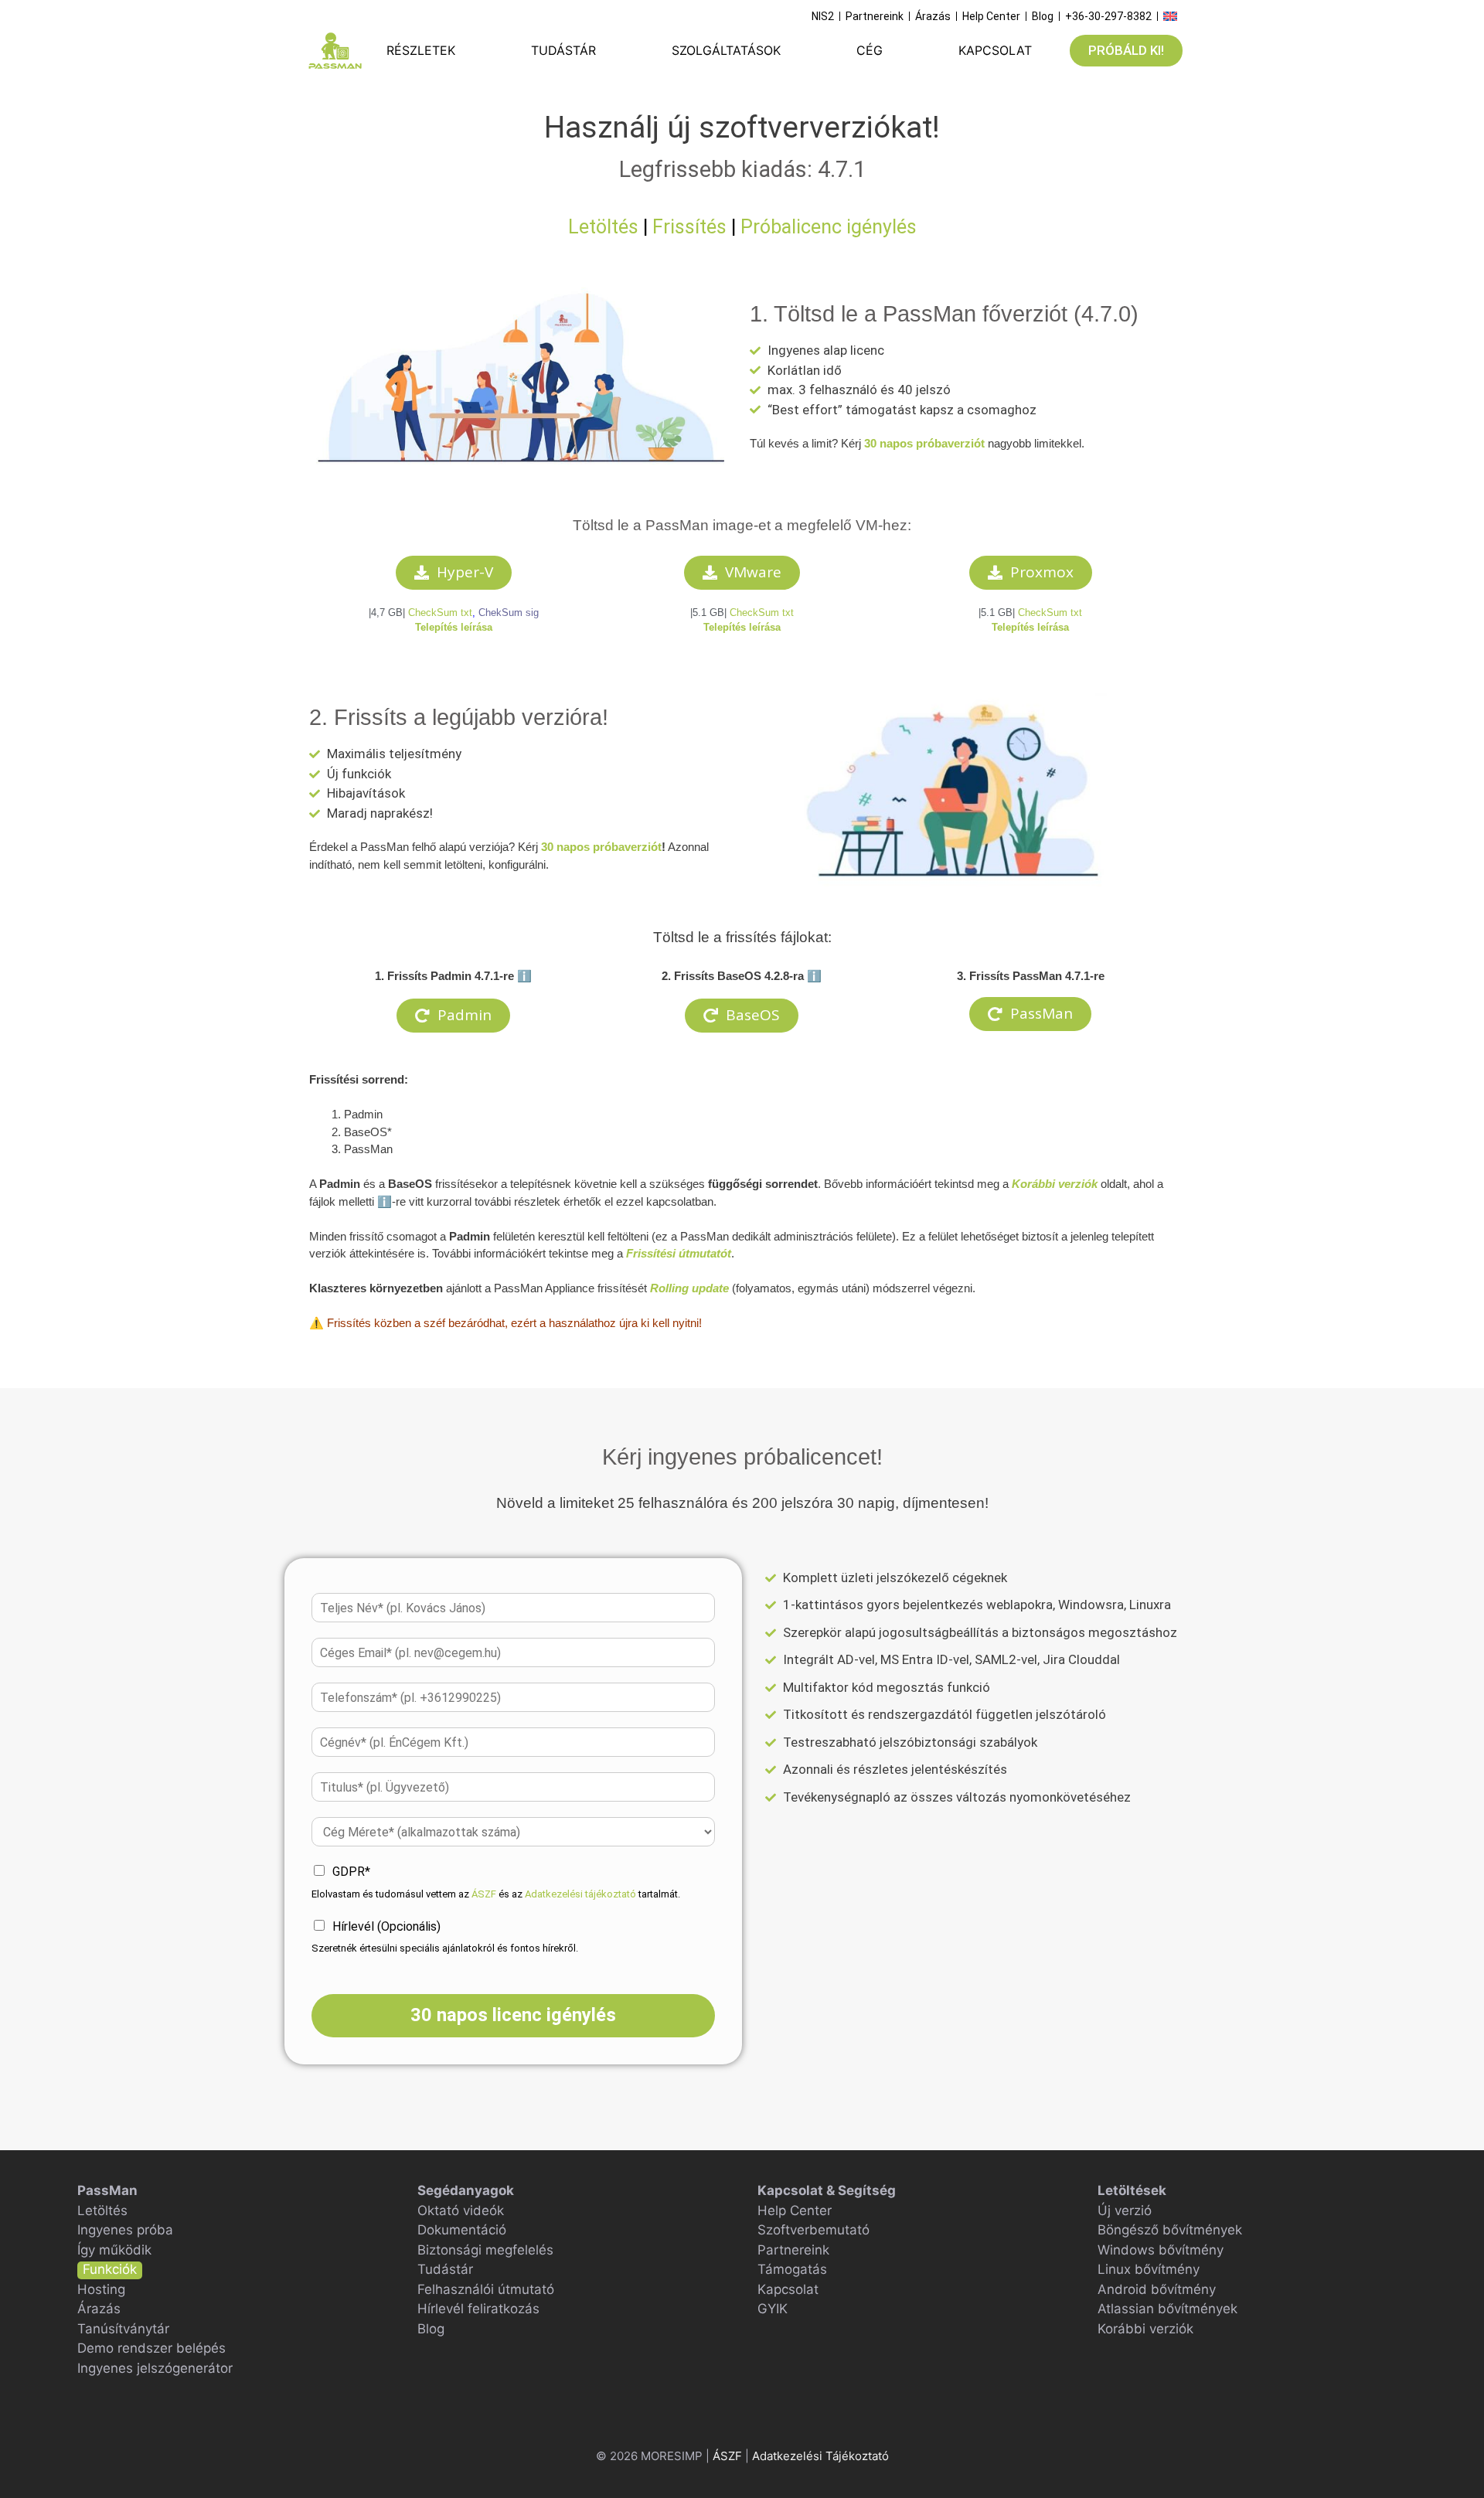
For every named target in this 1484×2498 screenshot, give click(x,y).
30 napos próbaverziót (924, 443)
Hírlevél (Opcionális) (386, 1926)
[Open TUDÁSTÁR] (608, 50)
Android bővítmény (1157, 2289)
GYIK (773, 2309)
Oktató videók (461, 2210)
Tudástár (445, 2269)
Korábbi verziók (1145, 2329)
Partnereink (793, 2250)
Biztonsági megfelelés (485, 2250)
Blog (431, 2329)
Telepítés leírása (742, 627)
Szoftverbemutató (813, 2230)
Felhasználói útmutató (486, 2289)
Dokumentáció (462, 2230)
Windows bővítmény (1161, 2250)
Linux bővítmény (1149, 2269)
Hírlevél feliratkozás (478, 2309)
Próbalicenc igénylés (829, 227)
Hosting (101, 2289)
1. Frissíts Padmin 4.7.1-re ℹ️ (453, 976)
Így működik (114, 2250)
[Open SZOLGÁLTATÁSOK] (793, 50)
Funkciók (110, 2269)
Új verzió (1125, 2210)
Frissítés (689, 227)
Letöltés (603, 227)
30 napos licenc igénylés (513, 2015)
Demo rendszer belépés (151, 2348)
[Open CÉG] (895, 50)
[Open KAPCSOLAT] (1044, 50)
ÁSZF (484, 1894)
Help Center (795, 2210)
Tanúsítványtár (123, 2329)
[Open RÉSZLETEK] (467, 50)
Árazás (99, 2309)
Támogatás (792, 2269)
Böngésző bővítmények (1170, 2230)
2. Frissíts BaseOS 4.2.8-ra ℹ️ (742, 976)
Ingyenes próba (125, 2230)
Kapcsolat (788, 2289)
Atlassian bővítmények (1167, 2309)
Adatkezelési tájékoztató (580, 1894)
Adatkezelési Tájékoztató (820, 2456)
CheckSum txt (440, 613)
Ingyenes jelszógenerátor (155, 2368)
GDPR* (351, 1872)
